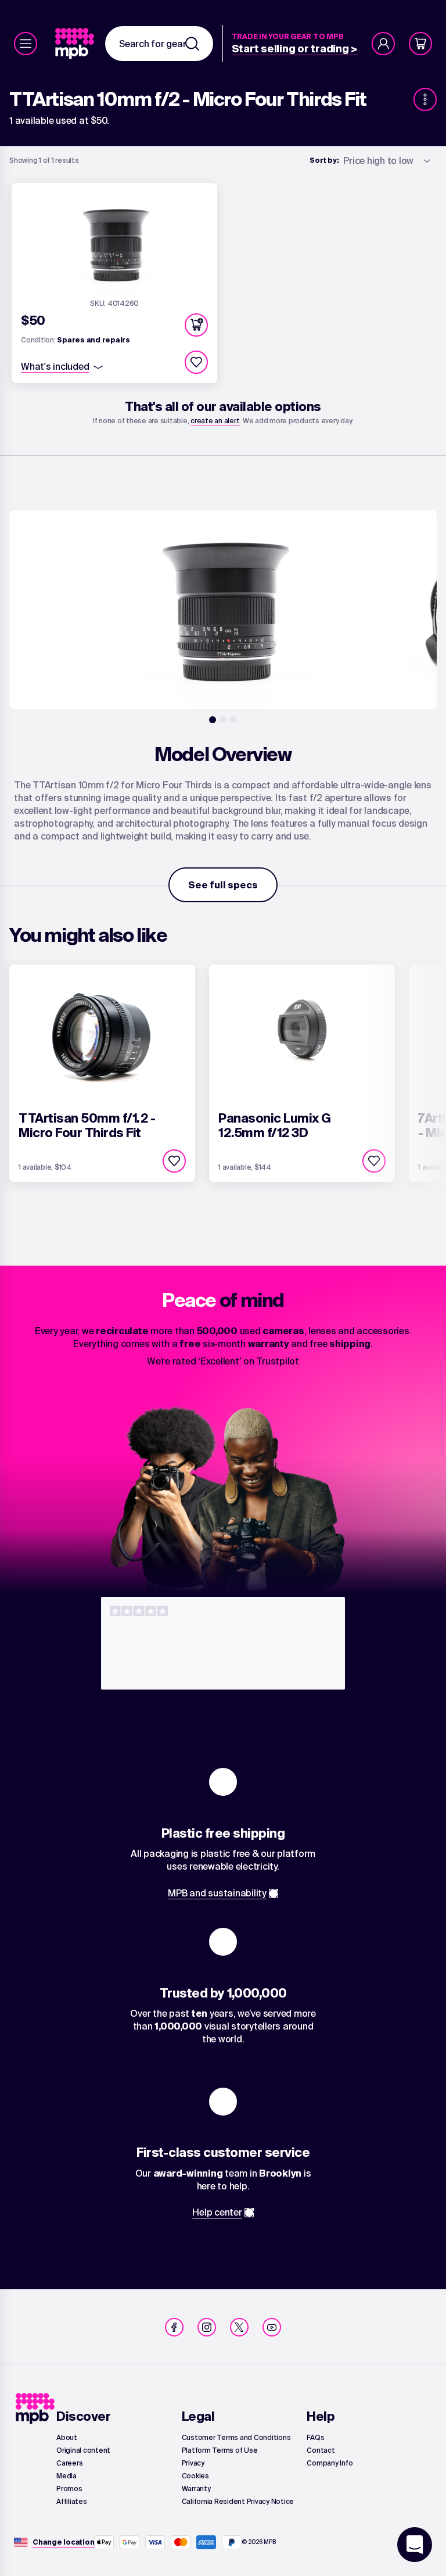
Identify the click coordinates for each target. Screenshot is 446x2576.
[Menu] (26, 44)
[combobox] (159, 44)
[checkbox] (196, 362)
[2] (223, 720)
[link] (76, 44)
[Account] (383, 44)
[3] (233, 720)
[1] (213, 720)
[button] (196, 325)
